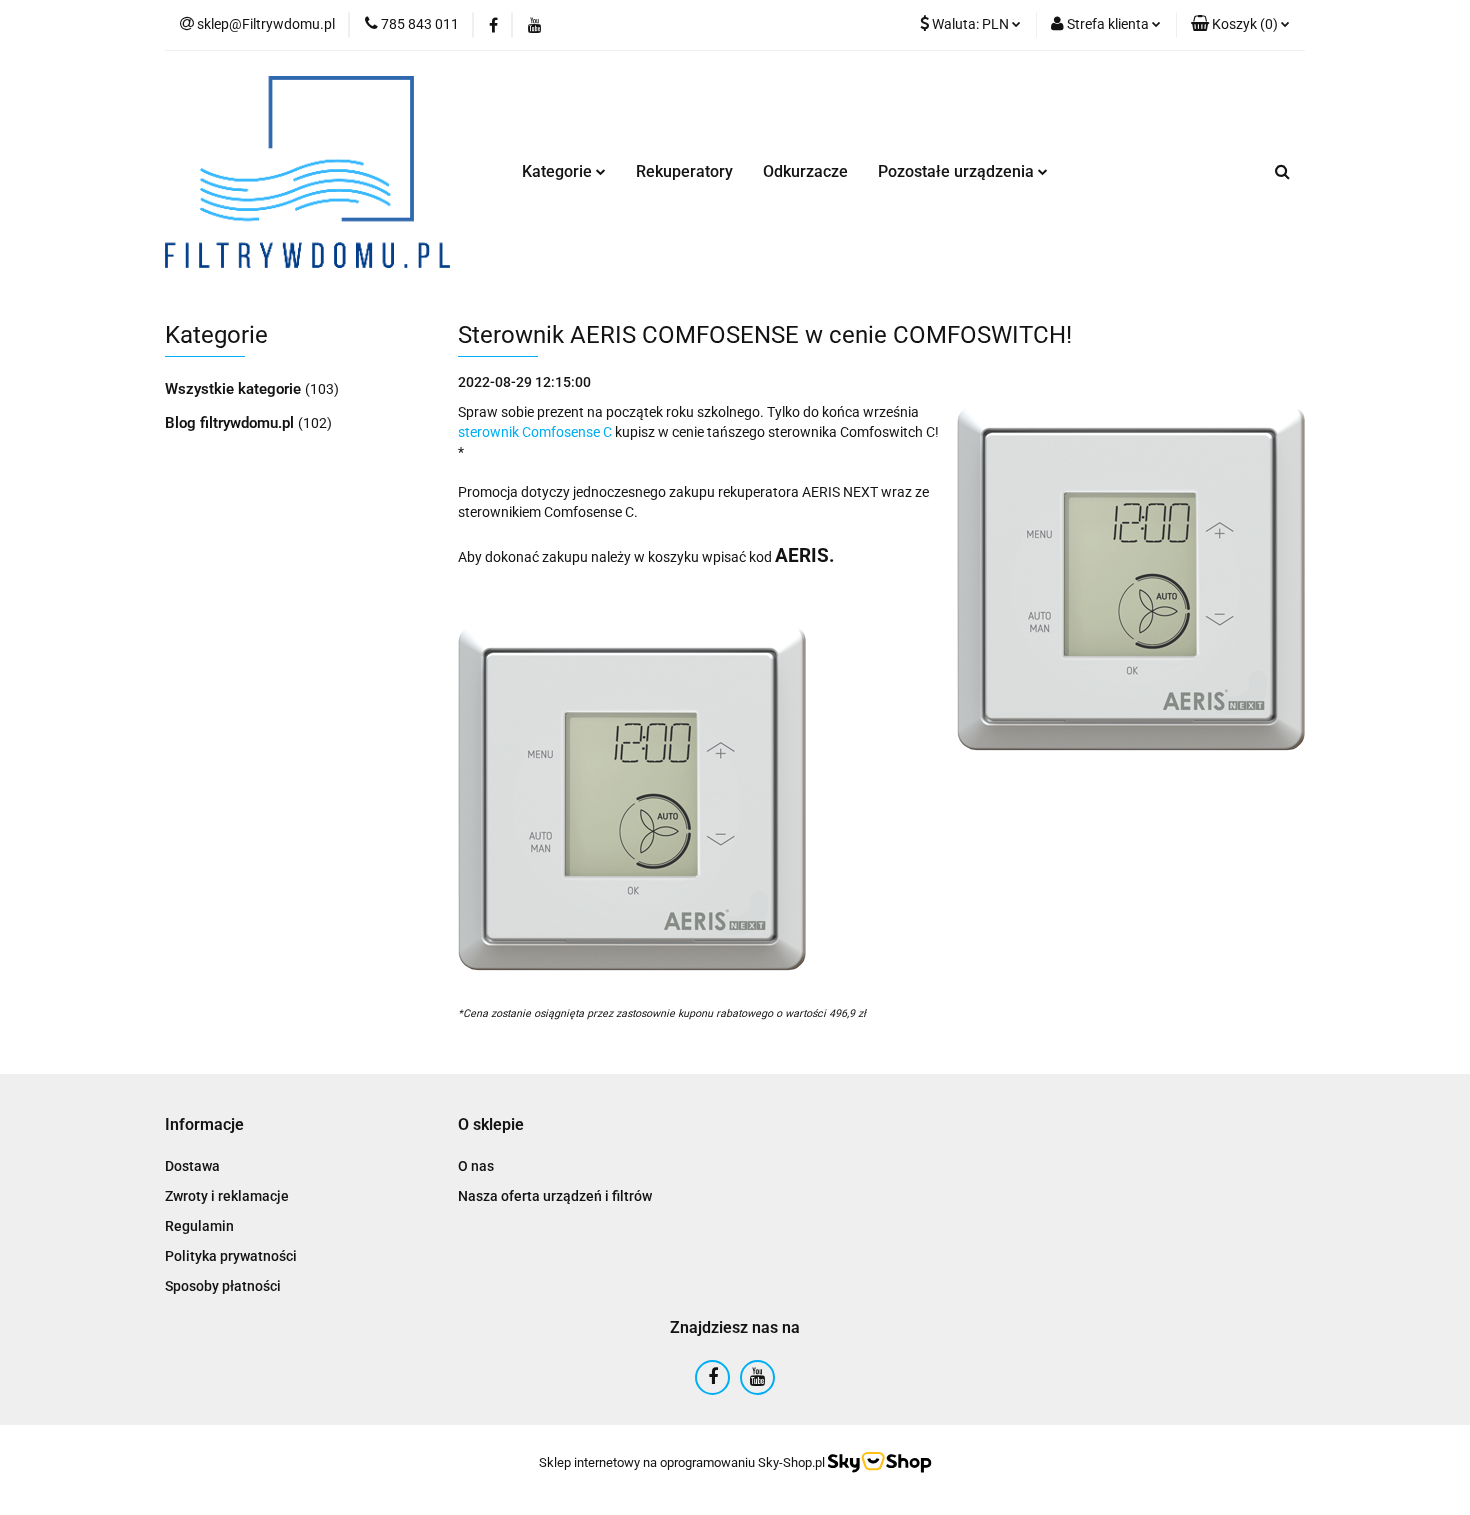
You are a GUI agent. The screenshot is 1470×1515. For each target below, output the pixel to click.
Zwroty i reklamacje (227, 1196)
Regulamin (199, 1226)
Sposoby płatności (223, 1286)
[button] (1240, 25)
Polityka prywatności (231, 1256)
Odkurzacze (805, 171)
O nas (476, 1166)
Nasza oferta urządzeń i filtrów (555, 1196)
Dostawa (192, 1166)
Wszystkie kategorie (235, 389)
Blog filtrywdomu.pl (231, 423)
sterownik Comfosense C (535, 432)
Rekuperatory (684, 171)
